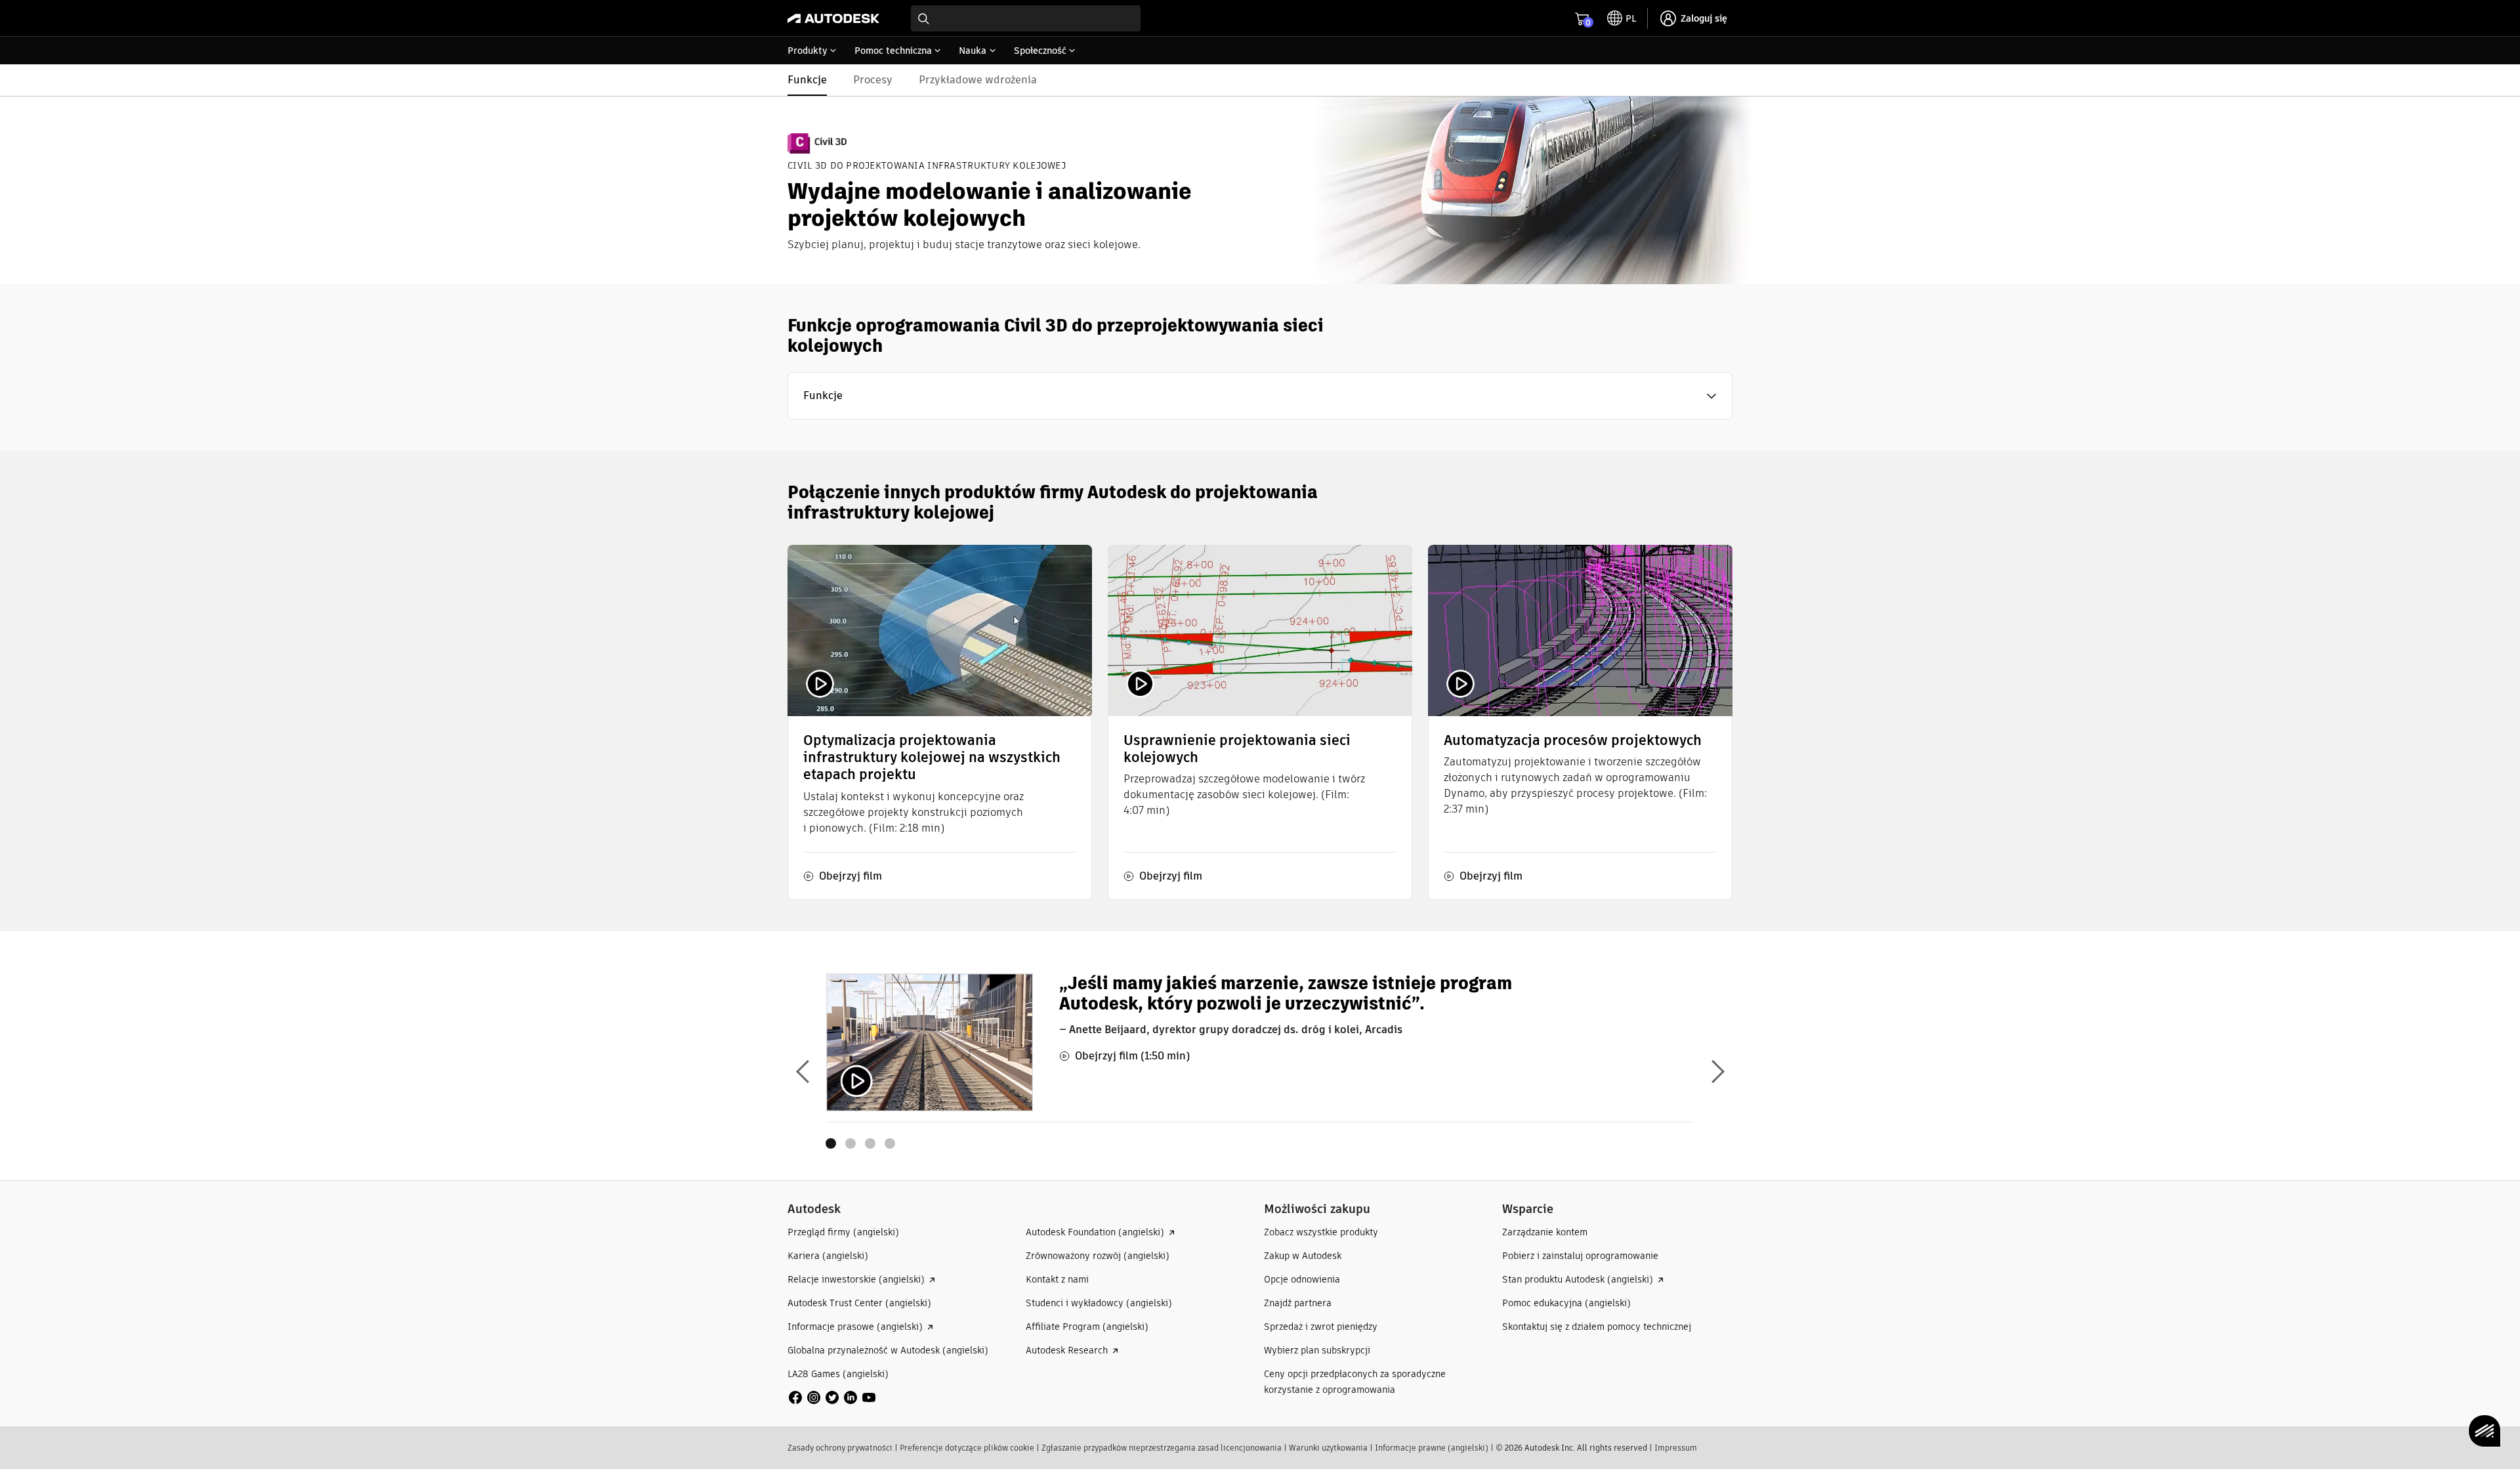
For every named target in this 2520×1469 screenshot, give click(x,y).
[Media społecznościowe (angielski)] (832, 1397)
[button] (1260, 396)
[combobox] (1026, 18)
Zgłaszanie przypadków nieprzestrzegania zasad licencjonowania (1162, 1448)
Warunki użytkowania (1328, 1448)
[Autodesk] (833, 18)
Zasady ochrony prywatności (840, 1448)
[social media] (832, 1397)
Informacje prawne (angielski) (1432, 1448)
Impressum (1676, 1448)
